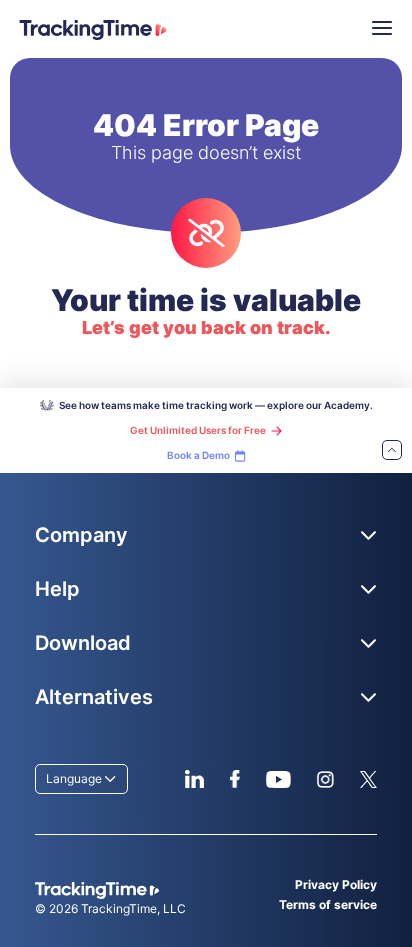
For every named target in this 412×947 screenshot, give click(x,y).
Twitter (368, 779)
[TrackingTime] (93, 30)
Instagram (325, 779)
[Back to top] (392, 451)
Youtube (278, 779)
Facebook (234, 779)
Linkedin (194, 779)
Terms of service (328, 904)
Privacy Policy (336, 884)
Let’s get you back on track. (206, 327)
